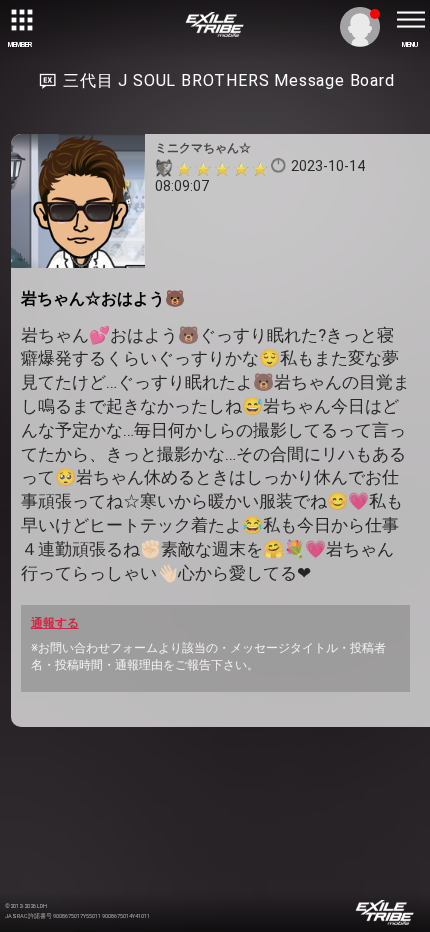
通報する (55, 623)
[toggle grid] (20, 20)
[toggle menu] (410, 20)
